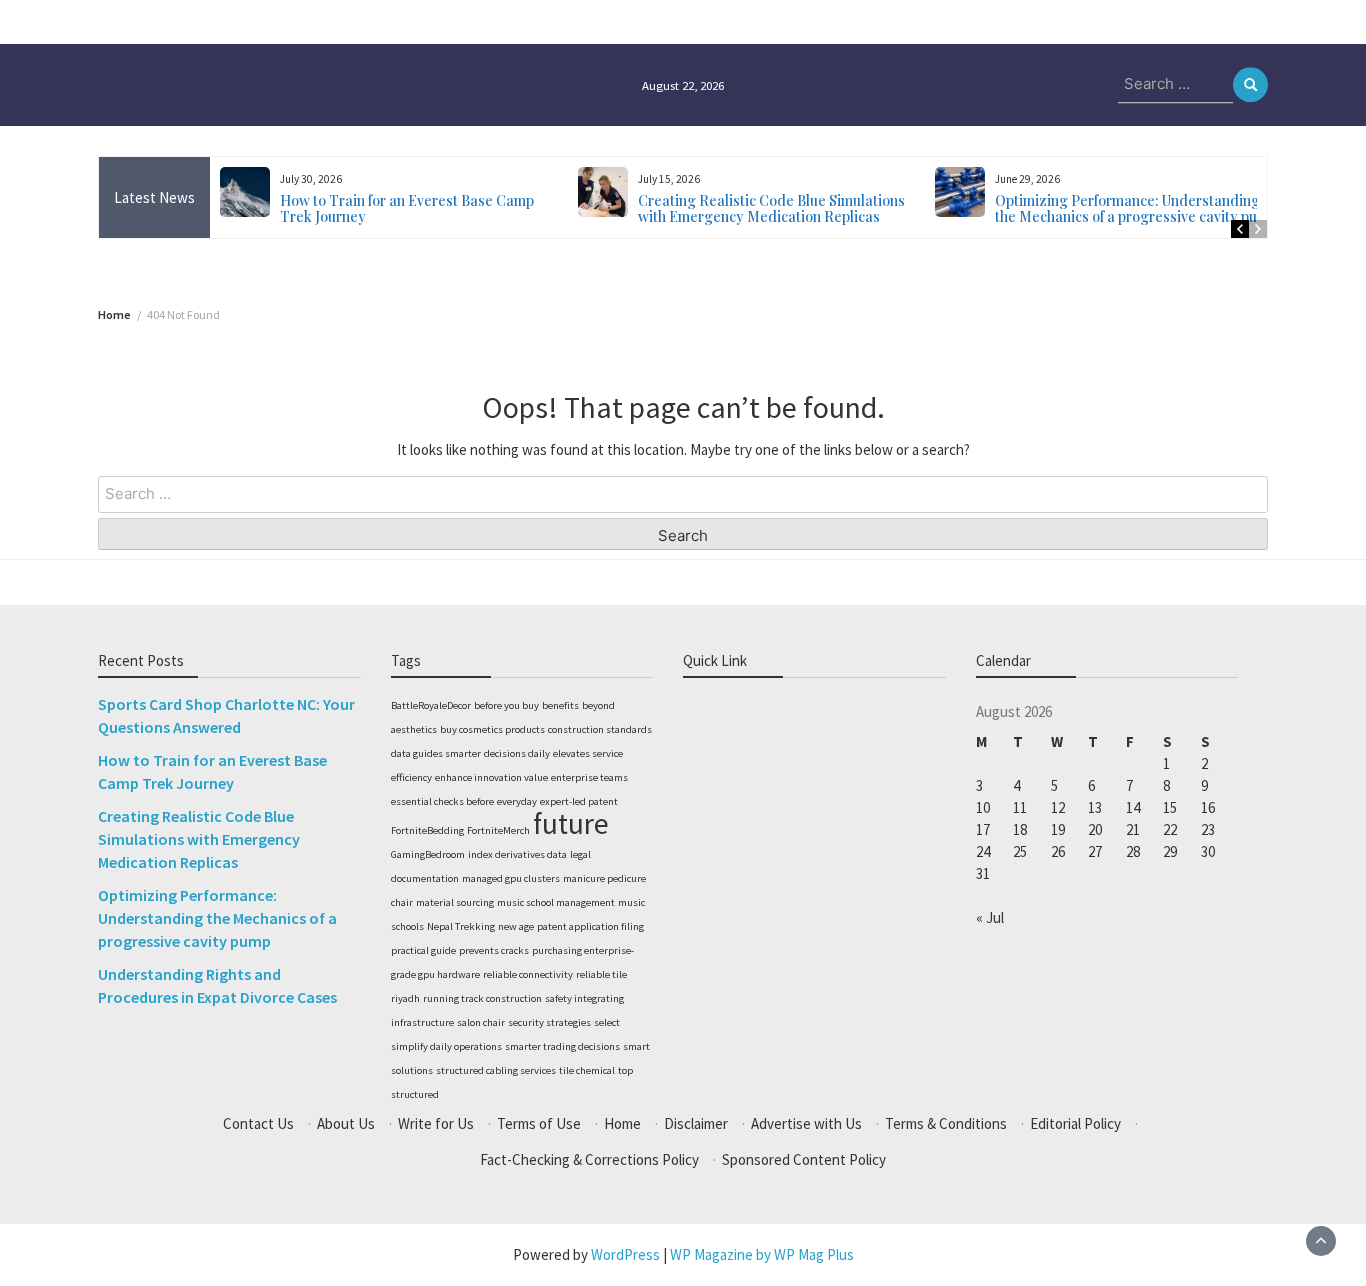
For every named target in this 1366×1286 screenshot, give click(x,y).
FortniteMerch (498, 830)
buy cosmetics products (492, 729)
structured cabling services (496, 1070)
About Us (346, 1123)
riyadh (405, 998)
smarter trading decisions (562, 1046)
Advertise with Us (806, 1123)
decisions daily (517, 753)
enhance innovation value (491, 777)
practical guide (423, 950)
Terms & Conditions (946, 1123)
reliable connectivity (528, 974)
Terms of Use (539, 1123)
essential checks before (442, 801)
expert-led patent (579, 801)
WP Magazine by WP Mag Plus (762, 1254)
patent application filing (590, 926)
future (571, 823)
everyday (517, 801)
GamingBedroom (428, 854)
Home (622, 1123)
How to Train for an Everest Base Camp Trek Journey (407, 208)
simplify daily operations (446, 1046)
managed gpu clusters (511, 878)
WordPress (625, 1254)
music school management (556, 902)
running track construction (482, 998)
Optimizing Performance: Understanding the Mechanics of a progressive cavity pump (1136, 208)
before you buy (506, 705)
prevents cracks (494, 950)
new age (516, 926)
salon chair (481, 1022)
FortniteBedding (427, 830)
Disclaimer (696, 1123)
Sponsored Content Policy (804, 1159)
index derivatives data (517, 854)
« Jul (990, 917)
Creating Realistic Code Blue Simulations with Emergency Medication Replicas (771, 208)
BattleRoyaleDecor (431, 705)
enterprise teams (589, 777)
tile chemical (587, 1070)
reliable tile (601, 974)
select (607, 1022)
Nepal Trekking (461, 926)
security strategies (549, 1022)
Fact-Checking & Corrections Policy (589, 1159)
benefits (560, 705)
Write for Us (436, 1123)
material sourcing (455, 902)
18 (1020, 829)
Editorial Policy (1075, 1123)
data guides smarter (436, 753)
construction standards (600, 729)
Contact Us (258, 1123)
